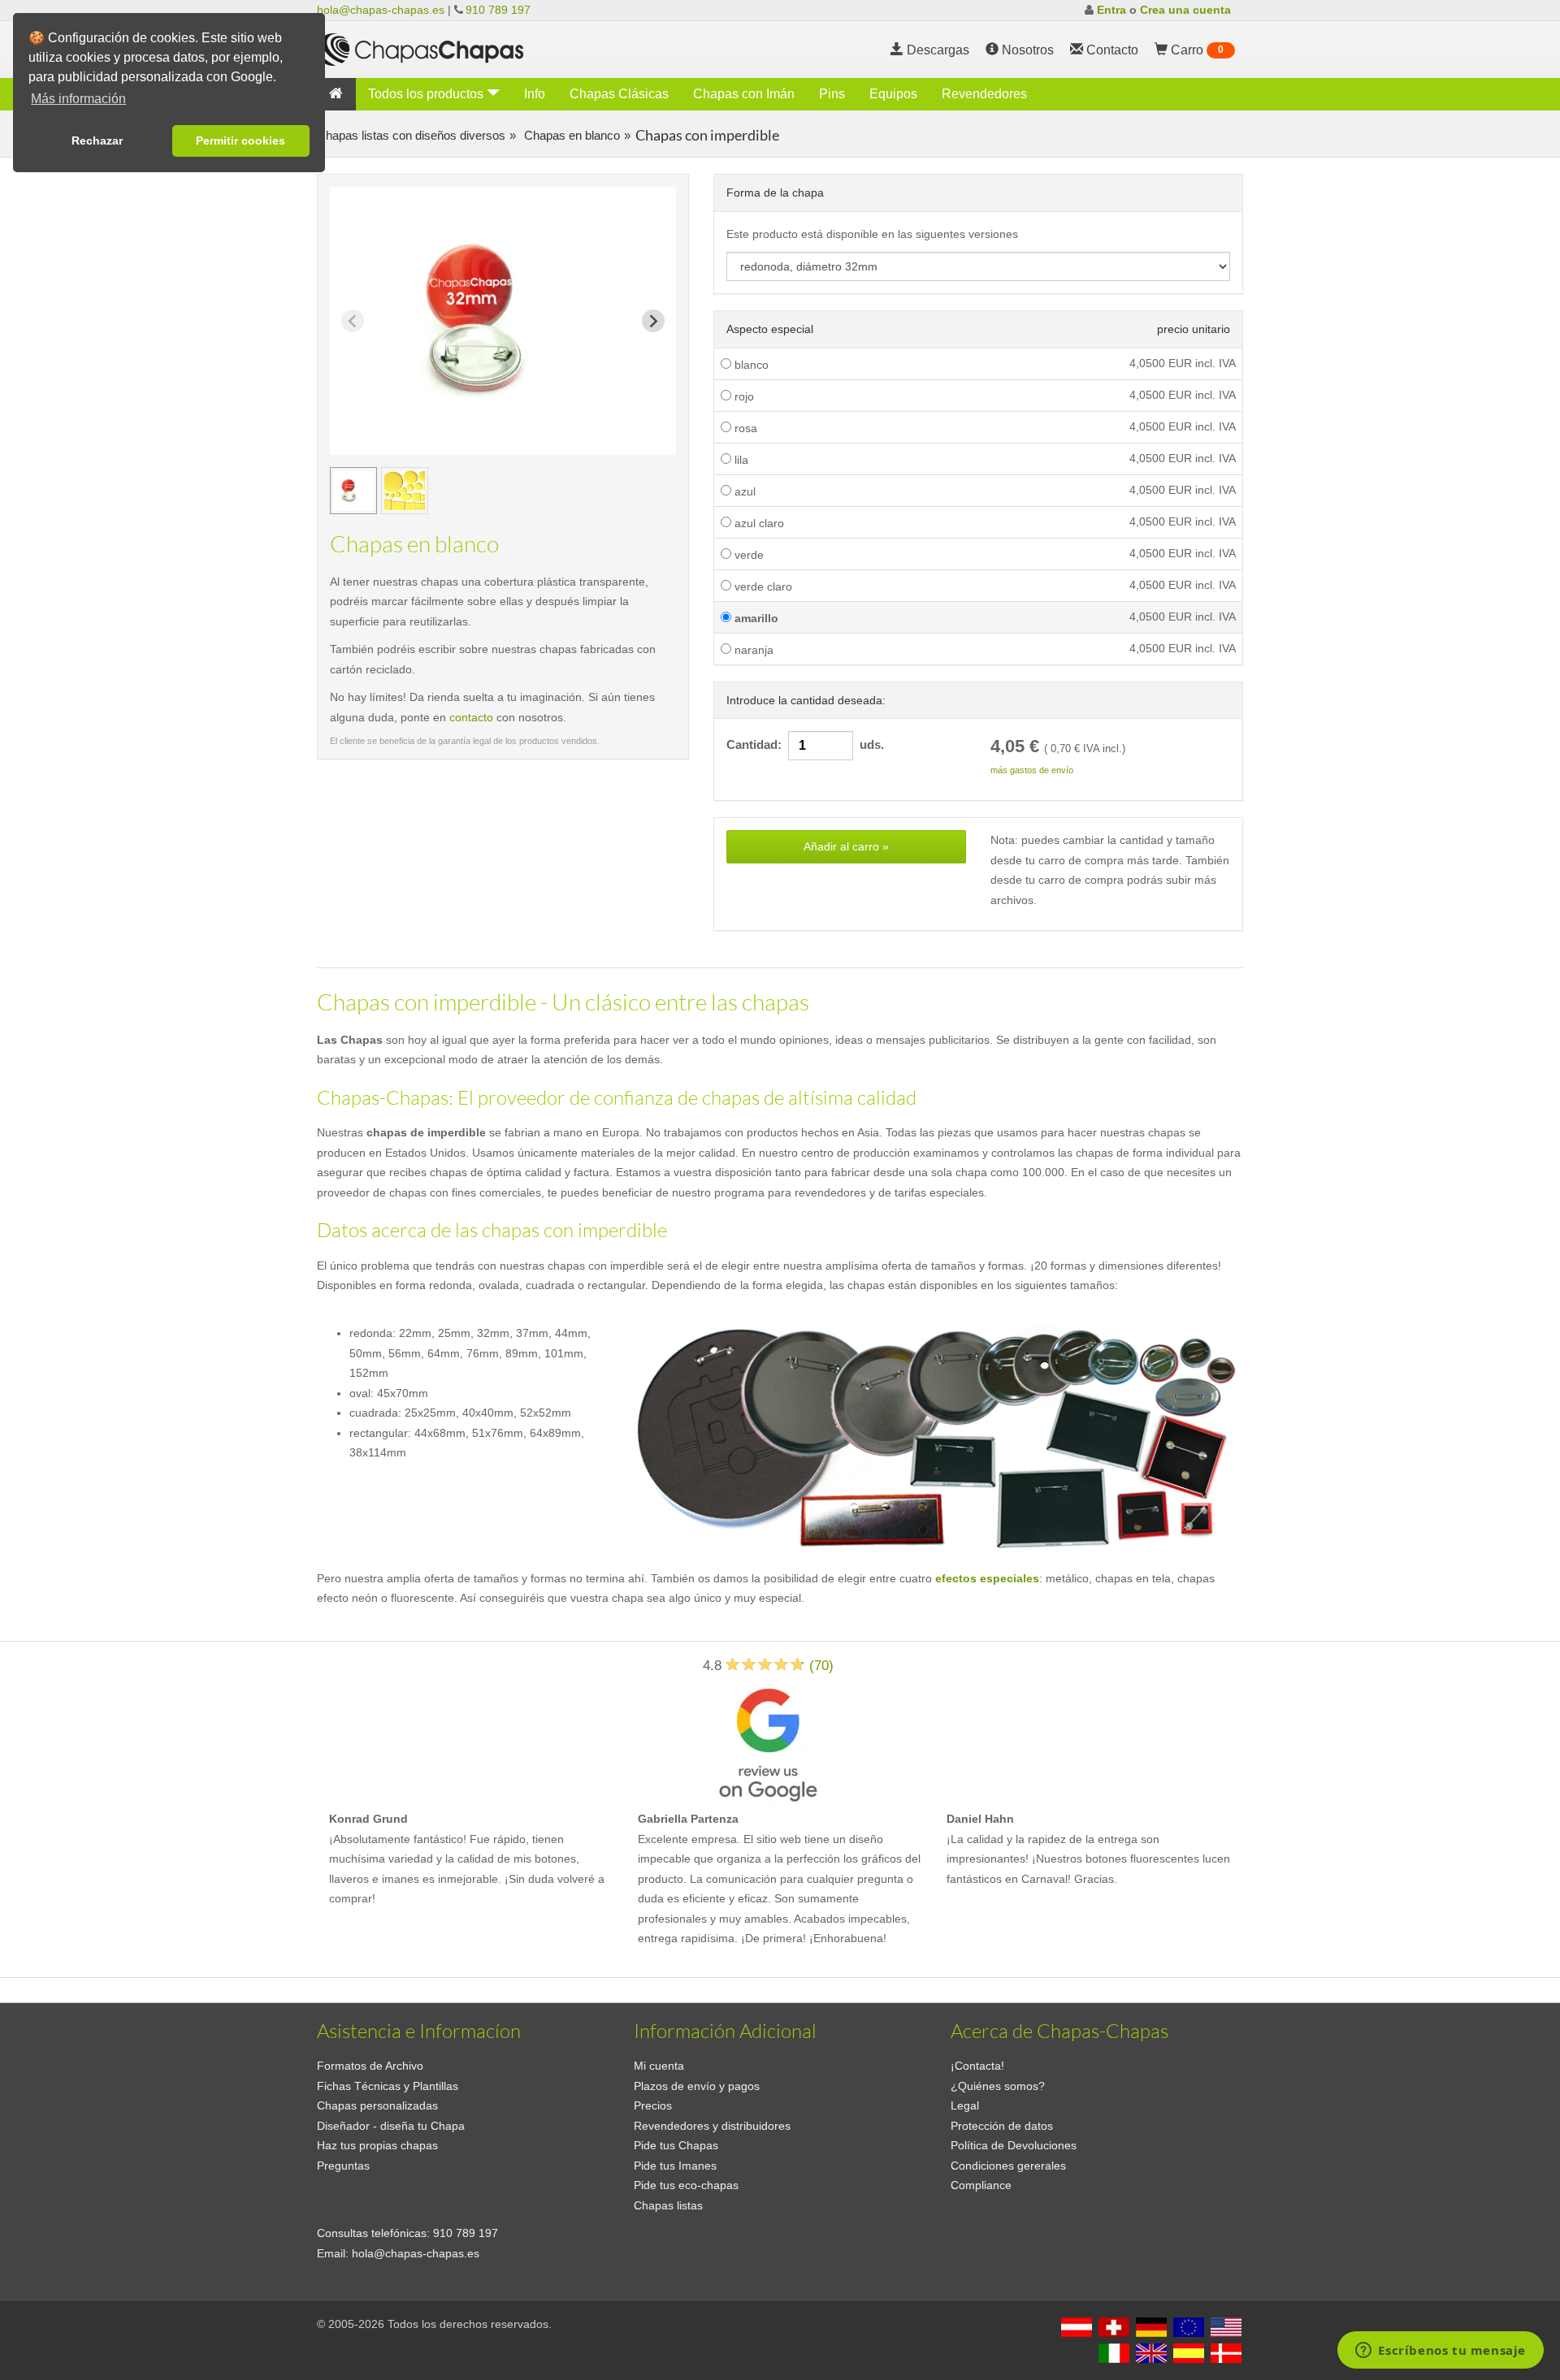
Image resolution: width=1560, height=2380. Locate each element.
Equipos (893, 94)
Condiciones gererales (1008, 2166)
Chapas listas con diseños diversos (411, 135)
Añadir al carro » (846, 846)
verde (747, 555)
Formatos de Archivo (370, 2066)
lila (740, 460)
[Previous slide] (353, 321)
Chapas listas (668, 2205)
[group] (353, 491)
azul (743, 491)
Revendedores (984, 94)
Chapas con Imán (744, 94)
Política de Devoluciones (1014, 2145)
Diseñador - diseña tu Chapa (391, 2126)
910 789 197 (498, 10)
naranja (752, 650)
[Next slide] (653, 321)
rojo (743, 396)
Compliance (981, 2185)
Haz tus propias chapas (377, 2145)
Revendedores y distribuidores (712, 2126)
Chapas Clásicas (619, 94)
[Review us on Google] (768, 1742)
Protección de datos (1002, 2126)
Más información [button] (78, 99)
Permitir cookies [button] (240, 141)
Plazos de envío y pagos (697, 2086)
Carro (1196, 50)
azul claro (758, 523)
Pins (832, 94)
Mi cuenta (659, 2066)
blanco (750, 365)
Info (535, 94)
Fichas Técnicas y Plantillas (388, 2086)
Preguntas (343, 2166)
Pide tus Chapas (676, 2145)
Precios (653, 2105)
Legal (965, 2105)
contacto (471, 717)
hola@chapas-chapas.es (381, 10)
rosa (744, 428)
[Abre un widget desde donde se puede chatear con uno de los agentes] (1441, 2352)
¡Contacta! (977, 2066)
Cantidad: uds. (805, 745)
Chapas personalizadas (377, 2105)
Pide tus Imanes (675, 2166)
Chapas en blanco (570, 135)
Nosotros (1026, 50)
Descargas (936, 50)
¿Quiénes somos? (998, 2086)
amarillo (755, 618)
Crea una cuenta (1185, 10)
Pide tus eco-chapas (686, 2185)
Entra (1111, 10)
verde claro (762, 586)
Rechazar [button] (97, 141)
